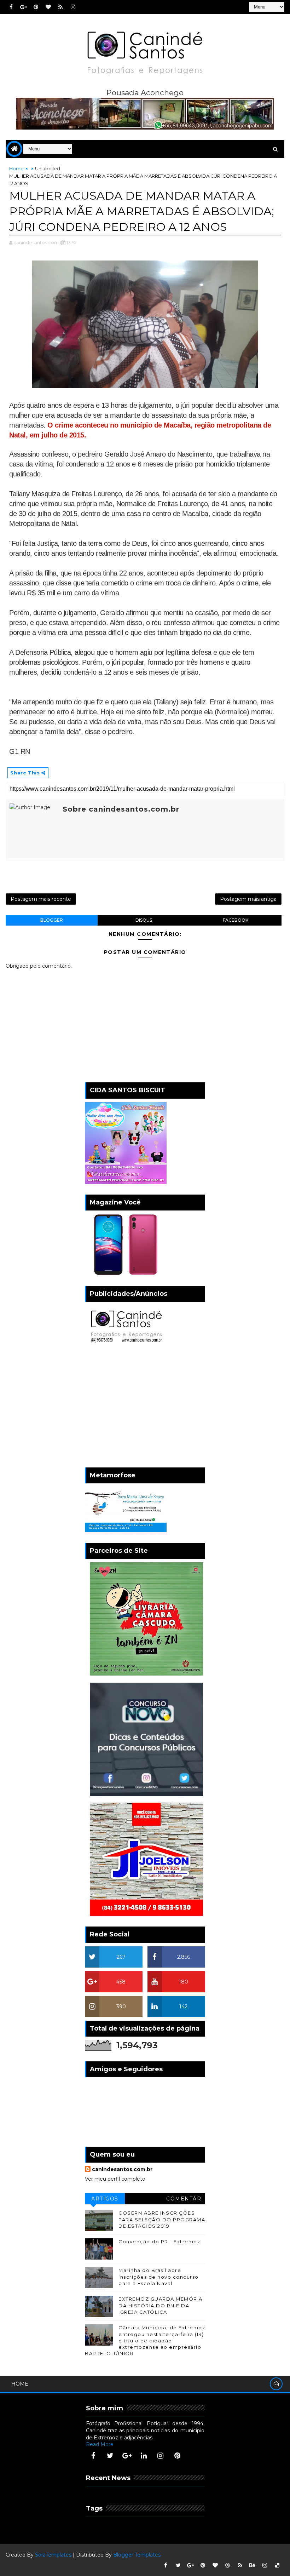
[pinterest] (36, 7)
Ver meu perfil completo (115, 2179)
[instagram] (73, 7)
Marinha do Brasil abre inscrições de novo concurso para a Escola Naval (159, 2277)
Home (16, 168)
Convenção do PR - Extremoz (159, 2242)
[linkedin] (144, 2456)
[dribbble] (228, 2565)
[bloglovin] (48, 7)
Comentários (185, 2200)
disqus (144, 920)
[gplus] (23, 7)
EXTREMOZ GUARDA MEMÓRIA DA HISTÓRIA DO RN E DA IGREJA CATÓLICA (161, 2305)
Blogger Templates (137, 2555)
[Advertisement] (145, 1407)
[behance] (253, 2565)
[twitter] (110, 2456)
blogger (52, 920)
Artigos (105, 2199)
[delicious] (277, 2565)
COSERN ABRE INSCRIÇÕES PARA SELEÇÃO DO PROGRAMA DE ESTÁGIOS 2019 (162, 2219)
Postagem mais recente (41, 899)
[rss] (60, 7)
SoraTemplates (53, 2555)
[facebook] (11, 7)
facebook (236, 920)
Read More (100, 2444)
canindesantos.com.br (122, 2169)
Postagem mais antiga (248, 899)
